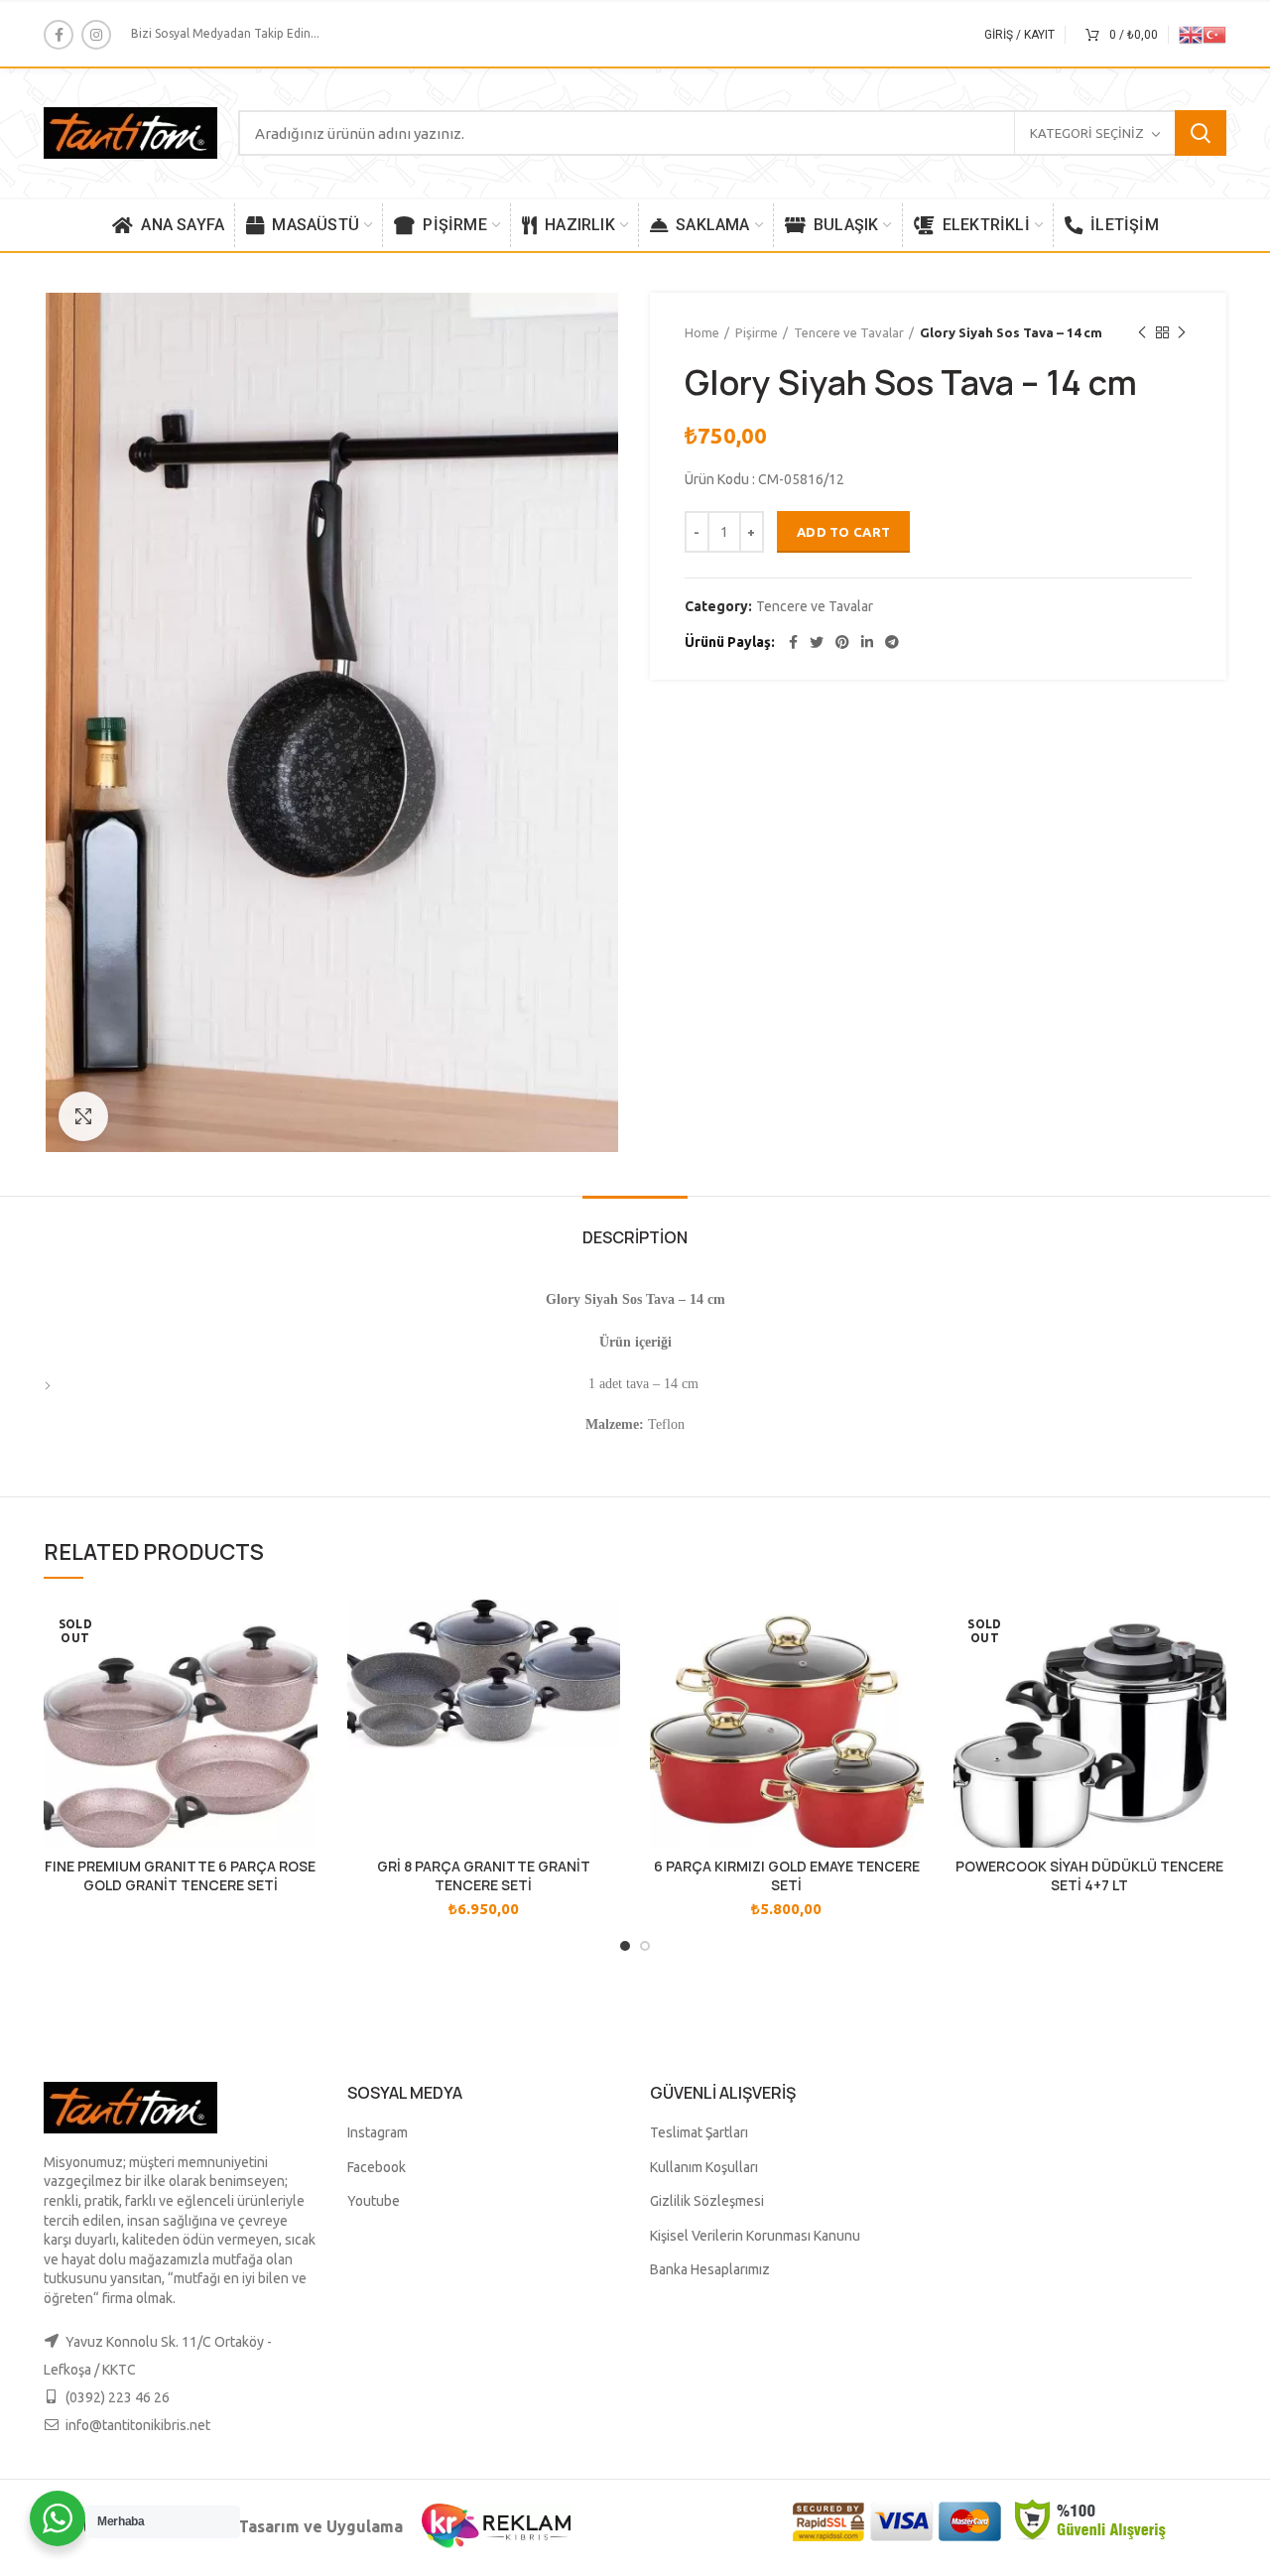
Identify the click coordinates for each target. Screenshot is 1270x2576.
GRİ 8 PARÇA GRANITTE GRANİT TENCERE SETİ (484, 1875)
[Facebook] (59, 35)
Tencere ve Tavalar (849, 332)
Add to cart (843, 532)
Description (635, 1237)
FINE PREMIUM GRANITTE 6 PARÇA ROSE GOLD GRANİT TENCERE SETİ (180, 1875)
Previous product (1142, 332)
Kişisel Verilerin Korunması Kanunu (755, 2236)
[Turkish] (1214, 33)
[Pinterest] (842, 642)
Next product (1182, 332)
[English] (1191, 33)
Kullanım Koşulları (704, 2167)
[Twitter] (817, 642)
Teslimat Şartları (699, 2132)
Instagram (378, 2132)
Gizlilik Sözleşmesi (707, 2201)
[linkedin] (867, 642)
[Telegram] (892, 642)
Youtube (374, 2201)
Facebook (377, 2167)
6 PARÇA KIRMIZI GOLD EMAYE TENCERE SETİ (787, 1875)
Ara (1201, 133)
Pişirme (757, 332)
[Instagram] (96, 35)
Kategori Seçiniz (1087, 133)
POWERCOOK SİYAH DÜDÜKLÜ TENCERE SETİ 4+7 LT (1089, 1875)
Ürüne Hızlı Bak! (303, 1632)
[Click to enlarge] (83, 1116)
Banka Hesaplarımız (710, 2269)
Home (702, 332)
